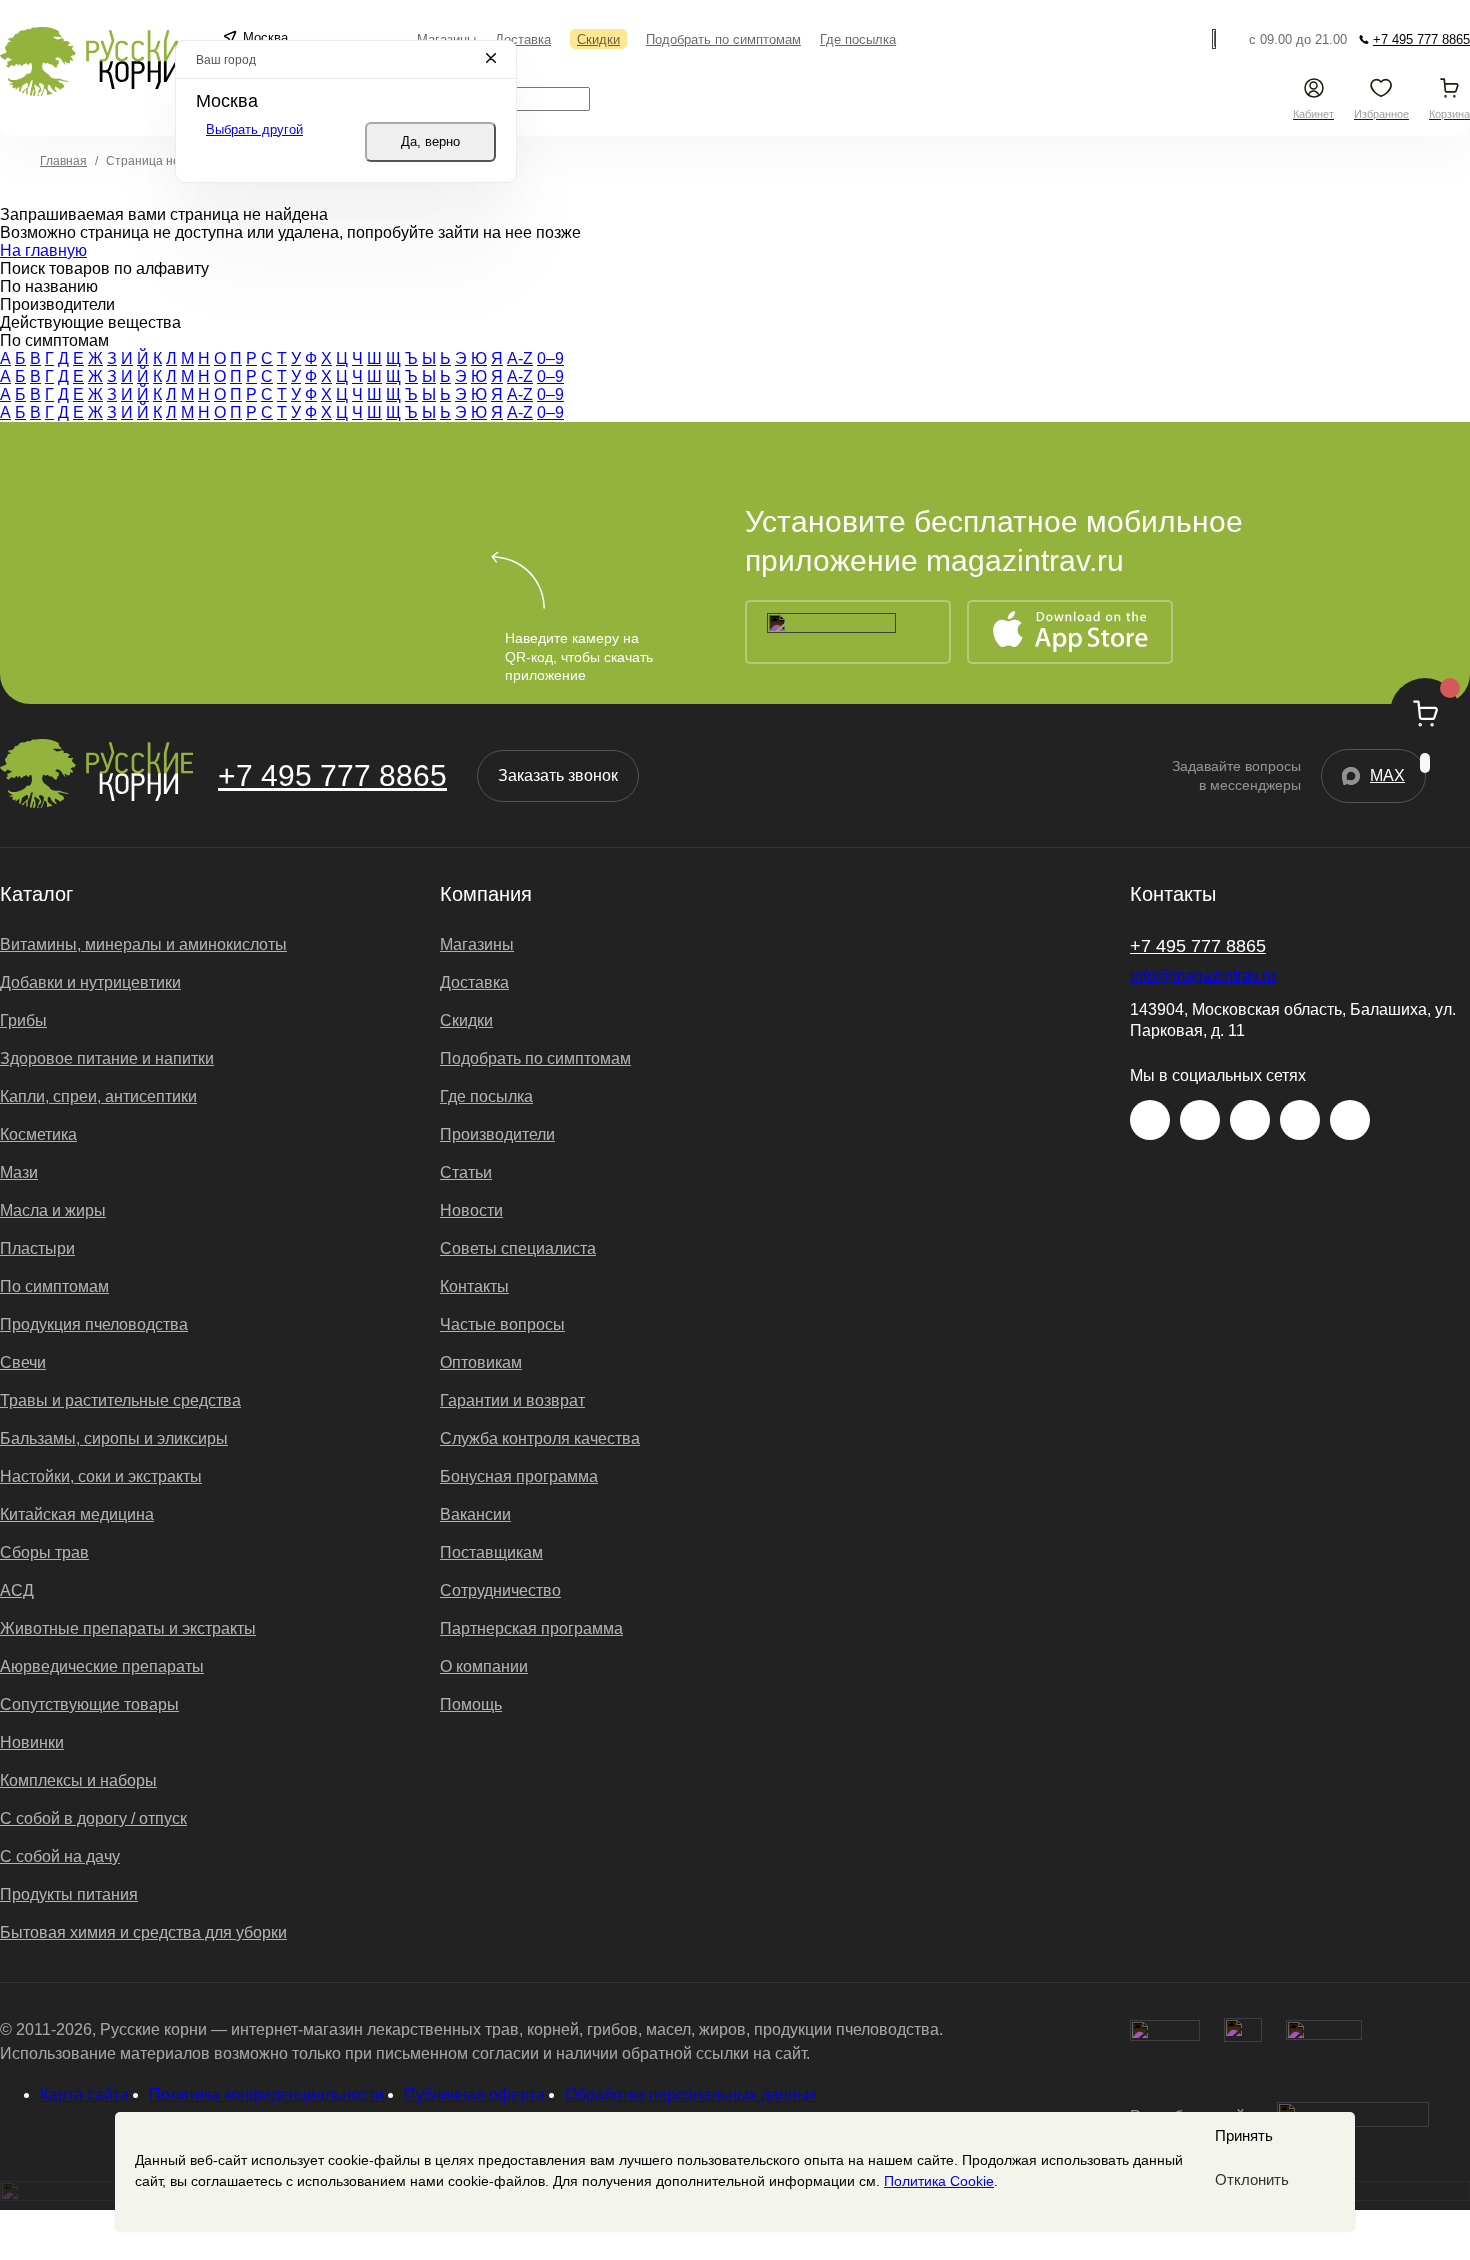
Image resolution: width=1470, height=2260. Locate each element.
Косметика (38, 1134)
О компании (484, 1666)
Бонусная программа (519, 1476)
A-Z (520, 358)
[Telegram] (1217, 39)
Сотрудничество (500, 1590)
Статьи (466, 1172)
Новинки (32, 1742)
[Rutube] (1350, 1120)
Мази (19, 1172)
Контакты (474, 1286)
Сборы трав (44, 1552)
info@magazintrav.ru (1203, 975)
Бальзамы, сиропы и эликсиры (114, 1438)
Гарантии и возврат (512, 1400)
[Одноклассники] (1300, 1120)
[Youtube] (1250, 1120)
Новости (471, 1210)
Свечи (23, 1362)
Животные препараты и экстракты (128, 1628)
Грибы (23, 1020)
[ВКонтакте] (1200, 1120)
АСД (17, 1590)
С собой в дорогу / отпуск (93, 1818)
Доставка (474, 982)
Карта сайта (84, 2094)
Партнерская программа (531, 1628)
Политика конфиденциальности (266, 2094)
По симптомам (54, 1286)
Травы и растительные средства (120, 1400)
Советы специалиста (518, 1248)
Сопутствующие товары (89, 1704)
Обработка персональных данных (691, 2094)
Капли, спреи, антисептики (98, 1096)
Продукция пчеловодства (94, 1324)
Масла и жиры (53, 1210)
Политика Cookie (939, 2181)
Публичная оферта (474, 2094)
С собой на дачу (60, 1856)
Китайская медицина (77, 1514)
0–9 (550, 358)
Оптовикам (481, 1362)
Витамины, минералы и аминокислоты (143, 944)
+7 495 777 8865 (332, 775)
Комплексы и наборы (78, 1780)
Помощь (471, 1704)
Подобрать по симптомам (535, 1058)
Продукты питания (69, 1894)
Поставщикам (491, 1552)
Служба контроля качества (540, 1438)
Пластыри (37, 1248)
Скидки (466, 1020)
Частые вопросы (502, 1324)
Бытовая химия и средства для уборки (143, 1932)
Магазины (477, 944)
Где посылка (486, 1096)
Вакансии (475, 1514)
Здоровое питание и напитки (107, 1058)
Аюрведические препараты (102, 1666)
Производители (497, 1134)
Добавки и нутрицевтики (90, 982)
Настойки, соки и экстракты (101, 1476)
